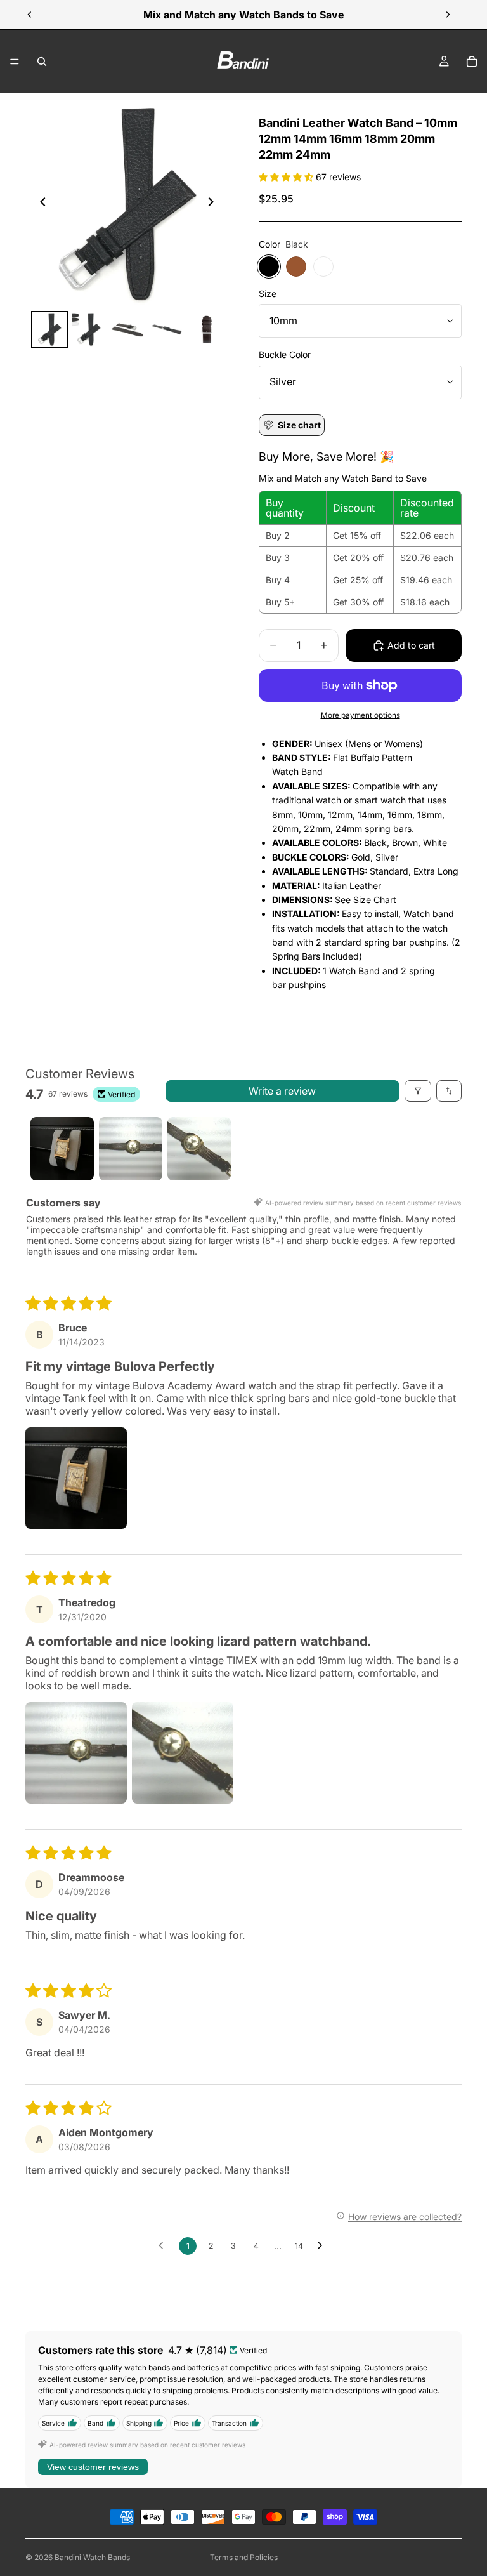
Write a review (282, 1091)
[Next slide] (448, 15)
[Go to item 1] (62, 1149)
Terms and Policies (244, 2557)
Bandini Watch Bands (92, 2557)
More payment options (360, 715)
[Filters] (418, 1091)
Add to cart (411, 645)
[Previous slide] (30, 15)
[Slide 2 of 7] (89, 329)
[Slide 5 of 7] (206, 329)
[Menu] (15, 62)
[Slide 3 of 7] (128, 329)
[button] (287, 177)
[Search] (42, 62)
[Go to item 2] (131, 1149)
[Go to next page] (323, 2246)
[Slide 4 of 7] (167, 329)
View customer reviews (93, 2467)
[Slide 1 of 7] (49, 329)
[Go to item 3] (199, 1149)
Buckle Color (285, 354)
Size (268, 294)
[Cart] (472, 62)
